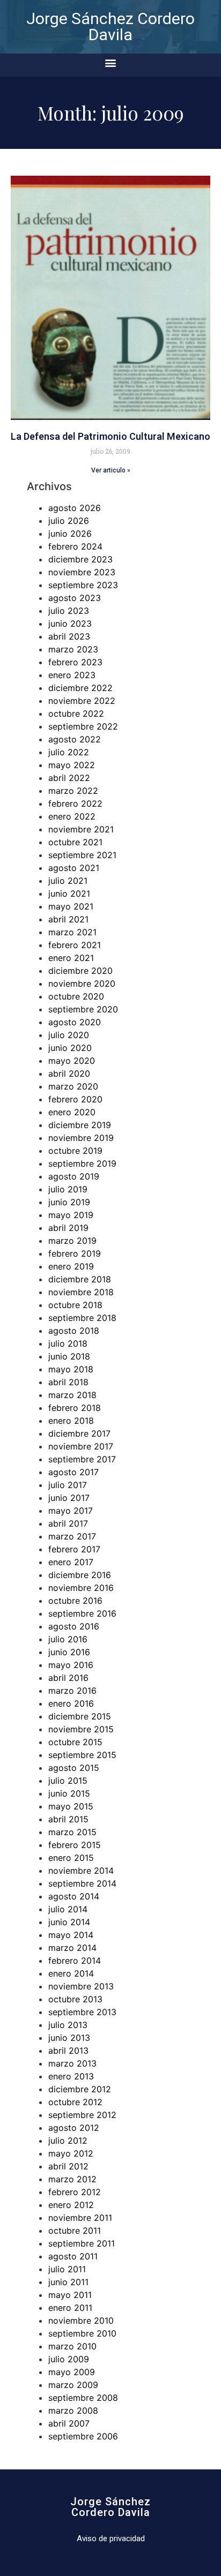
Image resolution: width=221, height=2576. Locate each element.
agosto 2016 (74, 1626)
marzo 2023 (73, 649)
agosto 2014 (74, 1896)
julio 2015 (68, 1781)
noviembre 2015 (81, 1729)
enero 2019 (71, 1266)
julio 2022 (69, 752)
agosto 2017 (73, 1472)
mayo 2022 (72, 765)
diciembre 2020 (80, 971)
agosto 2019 (74, 1176)
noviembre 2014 (81, 1871)
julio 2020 (69, 1035)
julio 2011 (67, 2269)
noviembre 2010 (81, 2320)
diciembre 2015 (80, 1716)
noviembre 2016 (81, 1588)
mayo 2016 (71, 1665)
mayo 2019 (71, 1215)
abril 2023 (69, 636)
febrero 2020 (75, 1099)
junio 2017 (69, 1498)
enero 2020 (72, 1112)
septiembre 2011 (82, 2243)
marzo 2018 (72, 1395)
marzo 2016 (72, 1691)
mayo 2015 (71, 1806)
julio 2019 (68, 1189)
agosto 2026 (75, 508)
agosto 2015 (74, 1768)
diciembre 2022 (80, 688)
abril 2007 (69, 2423)
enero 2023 (72, 675)
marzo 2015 (72, 1832)
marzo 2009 (73, 2385)
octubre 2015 (75, 1742)
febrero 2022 (75, 803)
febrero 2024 (75, 546)
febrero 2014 (75, 1961)
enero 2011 (70, 2308)
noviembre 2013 (81, 1986)
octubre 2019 (75, 1151)
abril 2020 (69, 1073)
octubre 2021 (75, 842)
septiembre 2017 (82, 1459)
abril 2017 (68, 1523)
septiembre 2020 (83, 1009)
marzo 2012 (72, 2179)
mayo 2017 (71, 1511)
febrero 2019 (75, 1253)
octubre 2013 (75, 1999)
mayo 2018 (71, 1369)
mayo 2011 (70, 2295)
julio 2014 (68, 1909)
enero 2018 (71, 1421)
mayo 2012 (71, 2153)
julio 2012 (68, 2141)
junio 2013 (69, 2038)
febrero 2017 (74, 1549)
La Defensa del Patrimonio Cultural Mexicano (110, 436)
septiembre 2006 (83, 2436)
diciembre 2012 (80, 2089)
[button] (111, 62)
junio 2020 (70, 1048)
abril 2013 (68, 2051)
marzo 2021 (72, 932)
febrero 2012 (75, 2192)
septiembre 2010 (82, 2333)
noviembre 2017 (81, 1446)
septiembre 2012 (82, 2115)
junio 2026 (70, 534)
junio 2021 (69, 893)
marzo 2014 (72, 1948)
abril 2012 (68, 2166)
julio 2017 (68, 1485)
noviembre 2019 (81, 1138)
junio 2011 (68, 2282)
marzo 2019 (72, 1241)
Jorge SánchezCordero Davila (110, 2507)
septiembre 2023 (83, 585)
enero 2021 (71, 958)
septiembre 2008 (83, 2398)
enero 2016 (71, 1703)
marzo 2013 (72, 2063)
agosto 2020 (75, 1022)
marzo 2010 (72, 2346)
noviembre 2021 (81, 829)
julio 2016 (68, 1639)
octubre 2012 (75, 2102)
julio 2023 (69, 611)
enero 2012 (71, 2205)
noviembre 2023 (82, 572)
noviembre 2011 (80, 2218)
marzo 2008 (73, 2410)
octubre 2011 (75, 2230)
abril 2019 (68, 1228)
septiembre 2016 (82, 1613)
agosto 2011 (73, 2256)
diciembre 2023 (80, 559)
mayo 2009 (72, 2372)
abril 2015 (68, 1819)
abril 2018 (68, 1382)
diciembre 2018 (80, 1279)
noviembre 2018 (81, 1292)
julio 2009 (69, 2359)
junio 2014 (69, 1922)
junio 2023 (70, 624)
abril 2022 (69, 778)
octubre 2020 (76, 996)
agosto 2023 (75, 598)
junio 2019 (69, 1202)
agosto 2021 (74, 868)
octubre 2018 (75, 1305)
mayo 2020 (72, 1061)
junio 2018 (69, 1356)
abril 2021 (68, 919)
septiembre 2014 (82, 1883)
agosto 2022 (75, 739)
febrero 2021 (75, 945)
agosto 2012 (74, 2128)
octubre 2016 (75, 1601)
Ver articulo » (111, 470)
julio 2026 (69, 521)
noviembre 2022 (82, 701)
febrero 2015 (75, 1845)
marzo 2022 (73, 791)
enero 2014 (71, 1973)
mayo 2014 (71, 1935)
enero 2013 (71, 2076)
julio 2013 (68, 2025)
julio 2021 (68, 881)
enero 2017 (71, 1562)
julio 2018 (68, 1343)
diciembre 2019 (80, 1125)
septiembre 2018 (82, 1318)
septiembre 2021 (82, 855)
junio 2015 (69, 1793)
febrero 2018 (75, 1408)
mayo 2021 (71, 906)
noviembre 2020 (82, 983)
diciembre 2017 (79, 1433)
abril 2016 (68, 1678)
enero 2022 (72, 816)
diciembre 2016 (80, 1575)
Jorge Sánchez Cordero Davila (110, 27)
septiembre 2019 (82, 1163)
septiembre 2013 (82, 2012)
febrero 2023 (75, 662)
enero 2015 (71, 1858)
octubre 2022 (76, 714)
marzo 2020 (73, 1086)
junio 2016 (69, 1652)
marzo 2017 (72, 1536)
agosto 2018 (74, 1331)
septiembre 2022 (83, 726)
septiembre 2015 (82, 1755)
